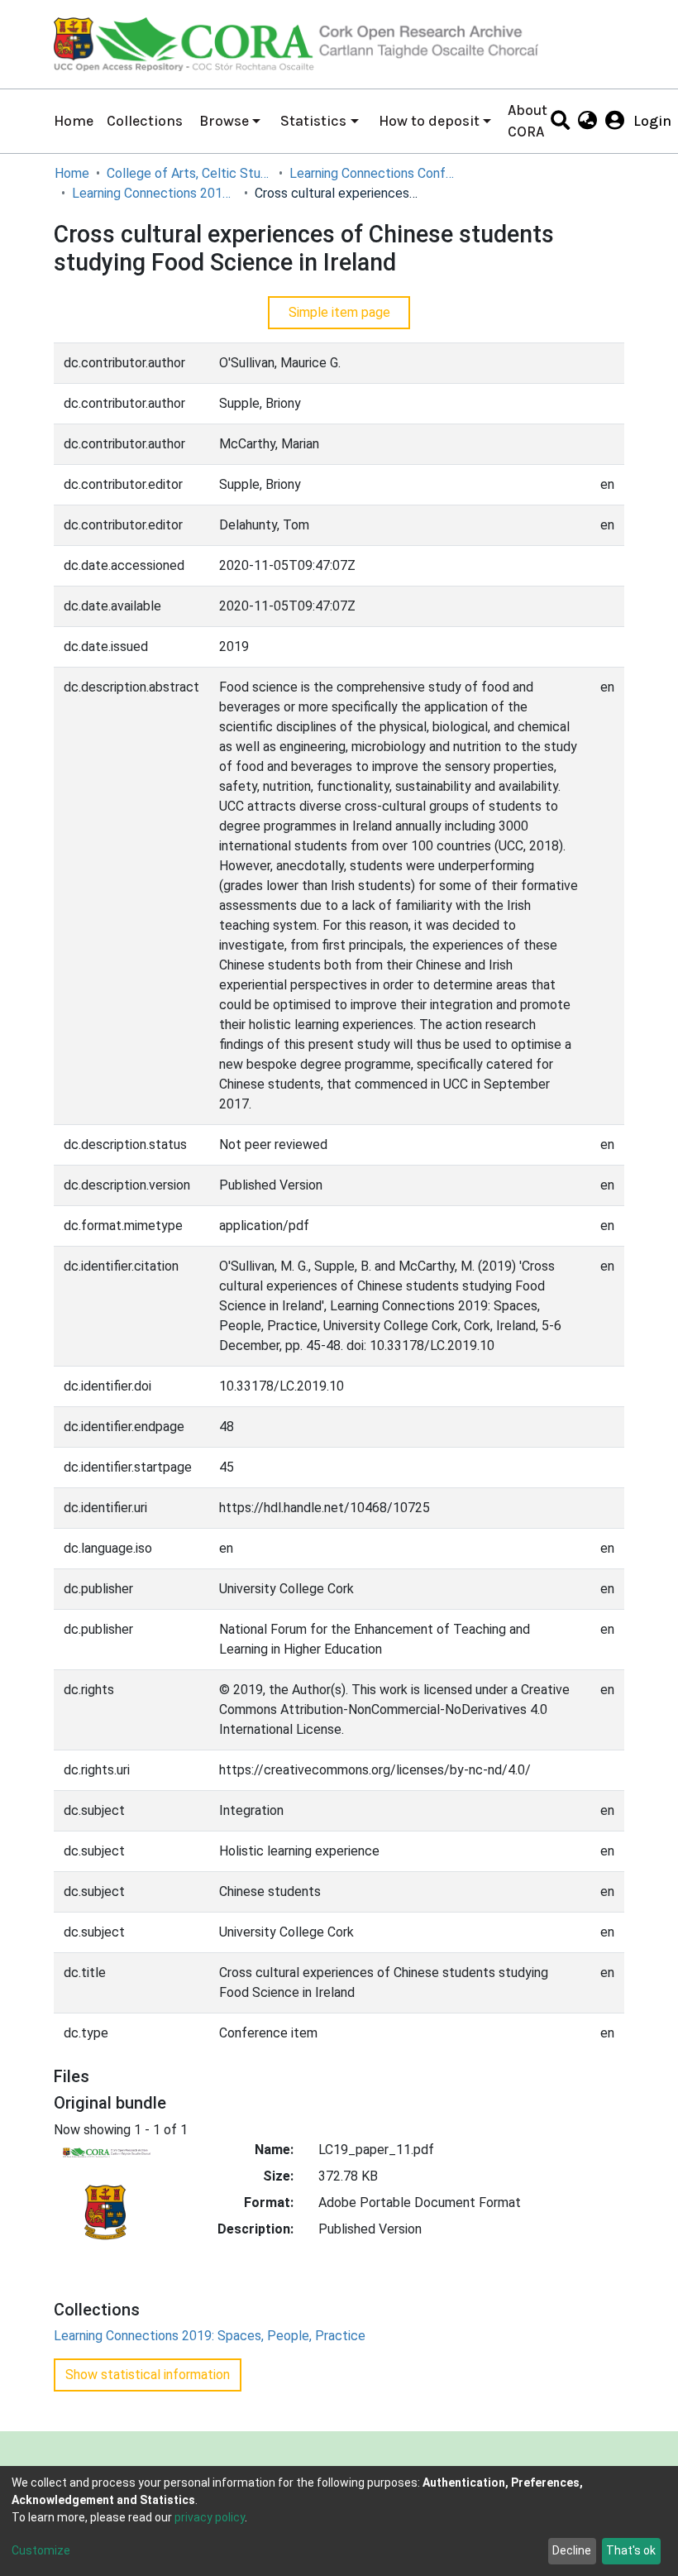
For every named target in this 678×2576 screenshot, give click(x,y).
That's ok (631, 2550)
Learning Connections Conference (372, 173)
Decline (572, 2550)
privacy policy (210, 2517)
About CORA (528, 121)
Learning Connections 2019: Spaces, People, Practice (155, 193)
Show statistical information (148, 2375)
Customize (41, 2550)
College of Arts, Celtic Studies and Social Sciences (189, 173)
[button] (587, 121)
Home (74, 121)
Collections (145, 121)
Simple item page (339, 312)
